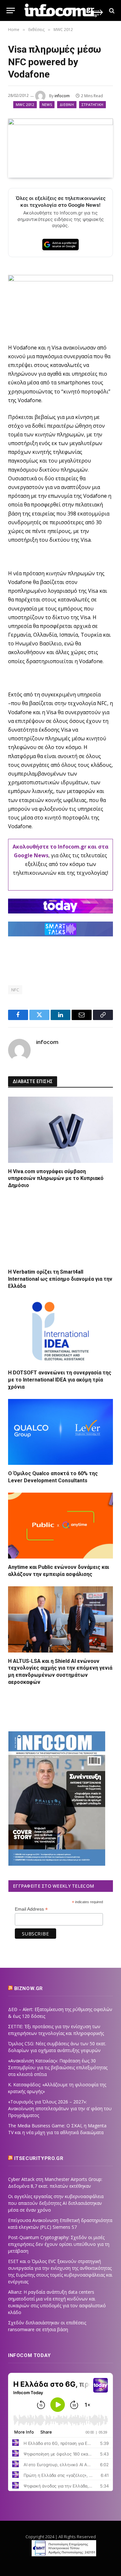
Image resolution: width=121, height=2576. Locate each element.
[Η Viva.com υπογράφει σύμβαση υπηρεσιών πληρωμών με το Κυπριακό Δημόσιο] (60, 1130)
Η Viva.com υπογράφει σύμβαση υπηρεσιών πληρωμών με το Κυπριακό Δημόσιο (56, 1178)
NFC (15, 990)
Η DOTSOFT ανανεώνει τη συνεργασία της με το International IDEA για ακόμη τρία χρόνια (60, 1380)
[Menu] (11, 10)
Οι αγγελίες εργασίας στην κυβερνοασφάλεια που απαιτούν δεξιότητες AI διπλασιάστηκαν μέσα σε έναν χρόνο (56, 2203)
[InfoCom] (64, 10)
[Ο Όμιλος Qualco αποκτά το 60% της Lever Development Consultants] (60, 1432)
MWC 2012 (25, 104)
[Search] (111, 10)
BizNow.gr (29, 1988)
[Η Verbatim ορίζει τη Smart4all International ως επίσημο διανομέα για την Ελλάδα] (60, 1231)
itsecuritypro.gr (39, 2158)
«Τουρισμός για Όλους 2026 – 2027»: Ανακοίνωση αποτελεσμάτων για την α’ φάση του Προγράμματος (60, 2108)
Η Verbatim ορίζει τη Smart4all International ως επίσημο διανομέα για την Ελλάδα (60, 1279)
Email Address (31, 1909)
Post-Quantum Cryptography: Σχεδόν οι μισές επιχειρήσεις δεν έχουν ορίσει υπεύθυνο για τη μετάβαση (59, 2244)
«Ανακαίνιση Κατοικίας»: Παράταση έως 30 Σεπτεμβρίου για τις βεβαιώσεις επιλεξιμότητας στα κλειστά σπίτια (58, 2067)
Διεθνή (67, 104)
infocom (62, 96)
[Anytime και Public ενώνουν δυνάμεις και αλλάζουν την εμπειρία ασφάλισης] (60, 1526)
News (47, 104)
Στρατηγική (92, 104)
